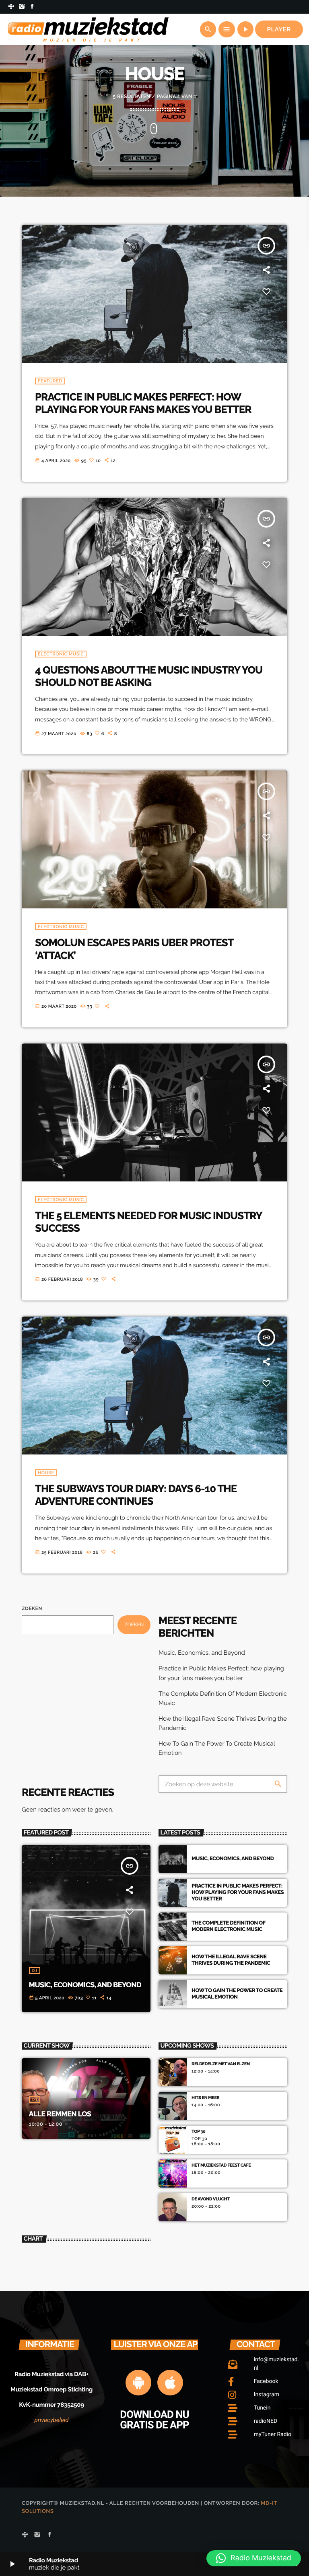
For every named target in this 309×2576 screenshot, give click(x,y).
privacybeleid (52, 2420)
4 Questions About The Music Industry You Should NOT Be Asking (149, 677)
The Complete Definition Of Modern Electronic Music (229, 1926)
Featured (50, 381)
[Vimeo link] (88, 29)
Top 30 (198, 2131)
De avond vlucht (211, 2199)
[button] (254, 2558)
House (46, 1473)
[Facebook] (32, 7)
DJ (35, 1971)
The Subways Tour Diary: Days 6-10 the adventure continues (136, 1495)
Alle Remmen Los (60, 2114)
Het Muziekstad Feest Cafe (221, 2165)
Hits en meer (205, 2098)
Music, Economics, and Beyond (202, 1653)
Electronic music (61, 654)
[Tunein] (11, 7)
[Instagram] (22, 7)
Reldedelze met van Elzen (221, 2064)
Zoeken (32, 1608)
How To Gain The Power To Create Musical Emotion (237, 1994)
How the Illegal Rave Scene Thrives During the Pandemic (231, 1960)
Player (279, 29)
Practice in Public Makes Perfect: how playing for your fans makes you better (143, 404)
